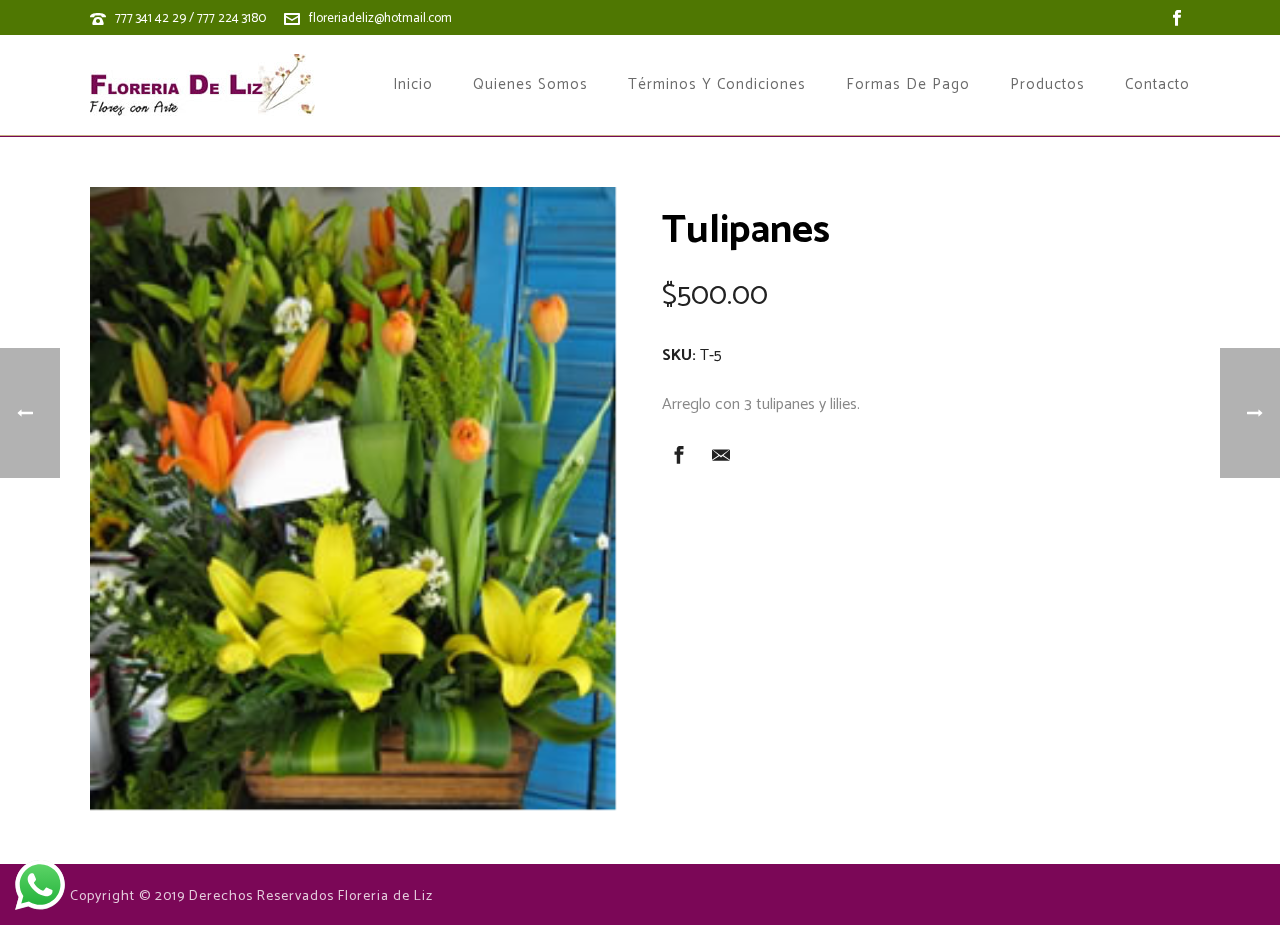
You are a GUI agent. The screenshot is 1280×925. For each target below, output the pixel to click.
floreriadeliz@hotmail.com (380, 18)
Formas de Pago (908, 85)
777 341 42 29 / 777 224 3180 (190, 18)
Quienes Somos (530, 85)
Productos (1047, 85)
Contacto (1157, 85)
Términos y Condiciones (717, 85)
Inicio (413, 85)
